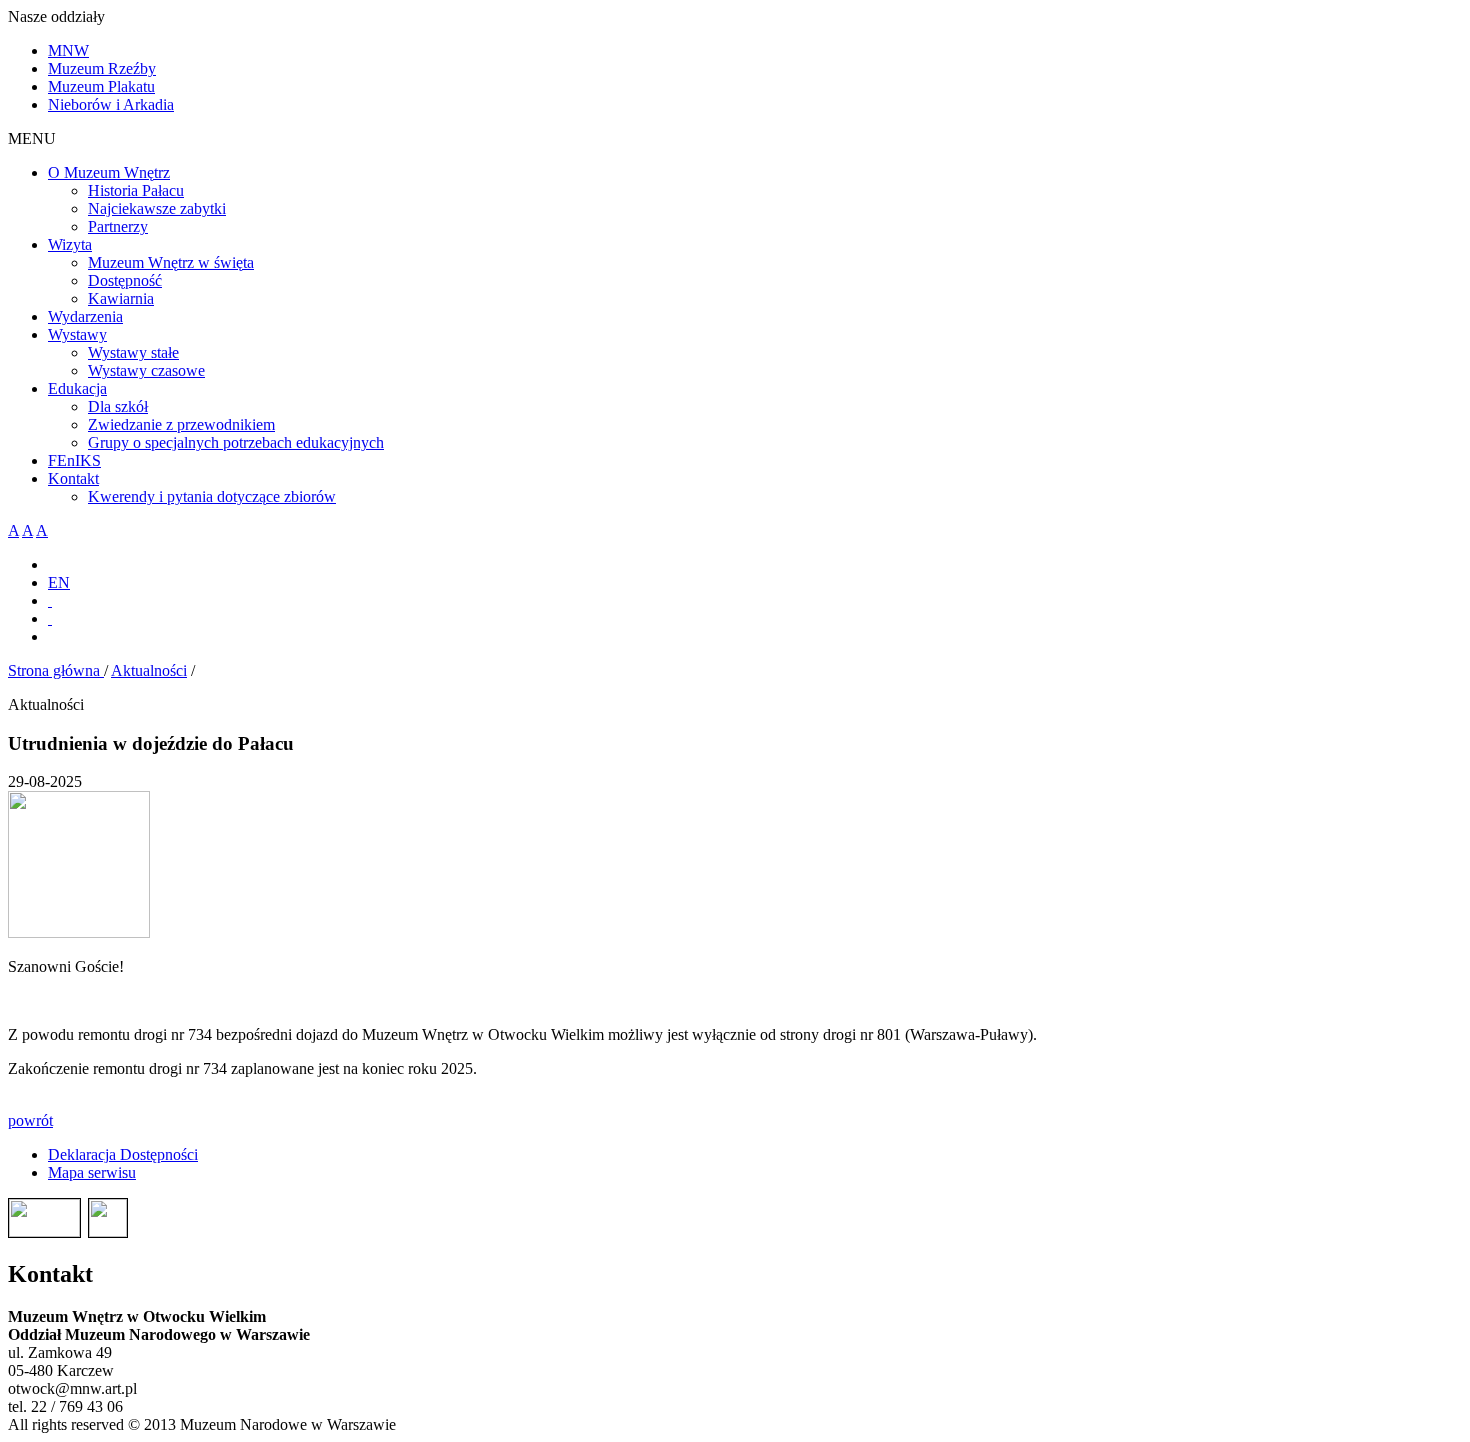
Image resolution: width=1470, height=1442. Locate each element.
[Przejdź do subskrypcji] (50, 618)
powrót (30, 1120)
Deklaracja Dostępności (123, 1154)
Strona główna (56, 670)
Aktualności (149, 670)
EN (59, 582)
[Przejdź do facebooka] (50, 600)
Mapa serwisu (92, 1172)
